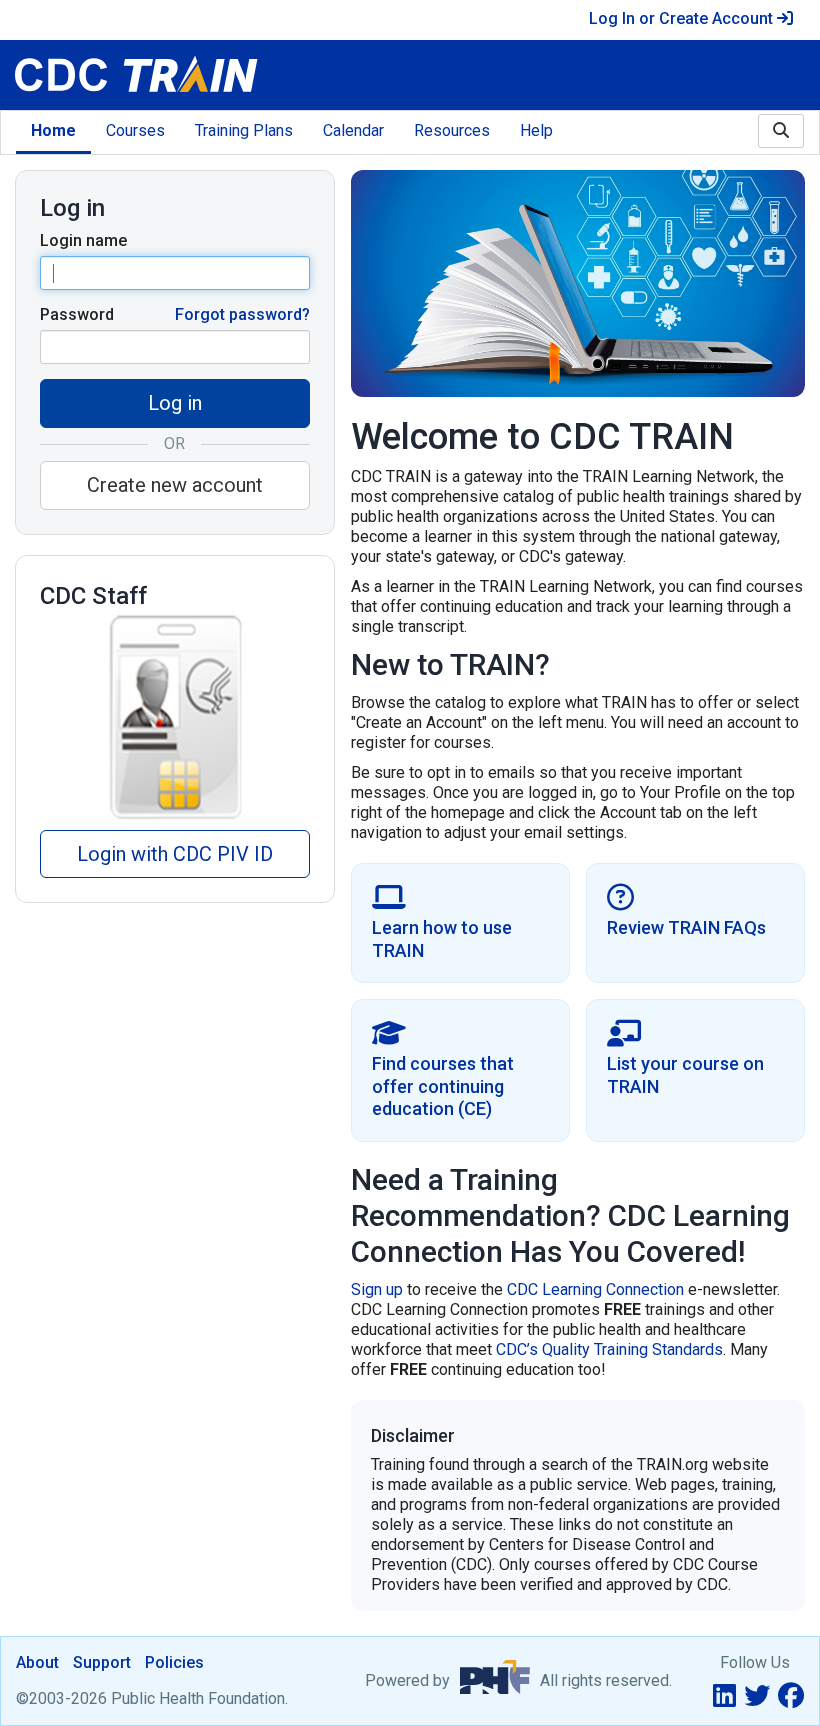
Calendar (353, 130)
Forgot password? (242, 314)
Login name (83, 240)
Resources (452, 130)
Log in (175, 403)
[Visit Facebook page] (791, 1696)
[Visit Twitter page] (757, 1696)
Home (53, 130)
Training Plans (244, 130)
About (37, 1662)
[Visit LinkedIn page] (724, 1696)
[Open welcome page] (205, 75)
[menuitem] (53, 132)
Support (102, 1662)
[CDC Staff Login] (175, 716)
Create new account (175, 485)
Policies (174, 1662)
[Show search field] (781, 131)
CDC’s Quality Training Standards (609, 1349)
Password (77, 314)
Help (536, 130)
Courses (135, 130)
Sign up (377, 1289)
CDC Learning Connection (595, 1289)
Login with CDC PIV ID (175, 854)
